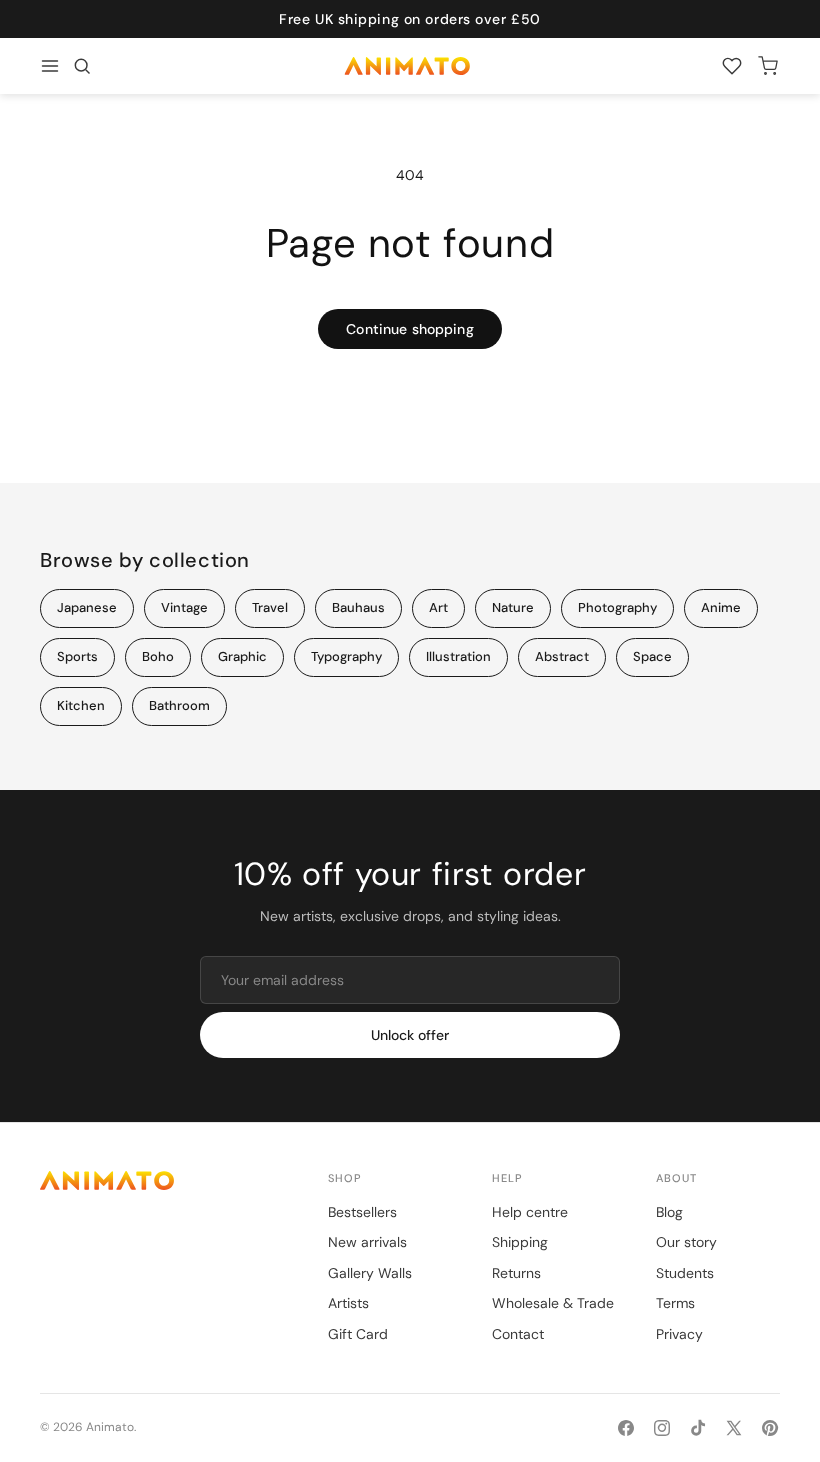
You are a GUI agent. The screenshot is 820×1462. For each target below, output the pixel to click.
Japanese (87, 607)
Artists (348, 1303)
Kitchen (81, 705)
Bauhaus (358, 607)
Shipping (520, 1242)
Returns (516, 1273)
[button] (82, 66)
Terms (675, 1303)
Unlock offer (410, 1035)
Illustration (458, 656)
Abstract (562, 656)
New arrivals (367, 1242)
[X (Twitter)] (734, 1428)
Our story (686, 1242)
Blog (669, 1212)
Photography (617, 607)
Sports (77, 656)
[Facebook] (626, 1428)
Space (652, 656)
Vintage (184, 607)
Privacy (679, 1334)
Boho (158, 656)
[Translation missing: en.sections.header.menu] (50, 66)
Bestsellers (362, 1212)
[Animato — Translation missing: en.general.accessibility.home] (164, 1180)
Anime (721, 607)
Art (438, 607)
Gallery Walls (370, 1273)
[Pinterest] (770, 1428)
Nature (513, 607)
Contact (518, 1334)
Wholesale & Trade (553, 1303)
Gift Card (358, 1334)
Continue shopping (409, 329)
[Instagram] (662, 1428)
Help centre (530, 1212)
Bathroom (179, 705)
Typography (346, 656)
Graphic (242, 656)
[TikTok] (698, 1428)
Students (685, 1273)
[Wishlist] (732, 66)
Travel (270, 607)
